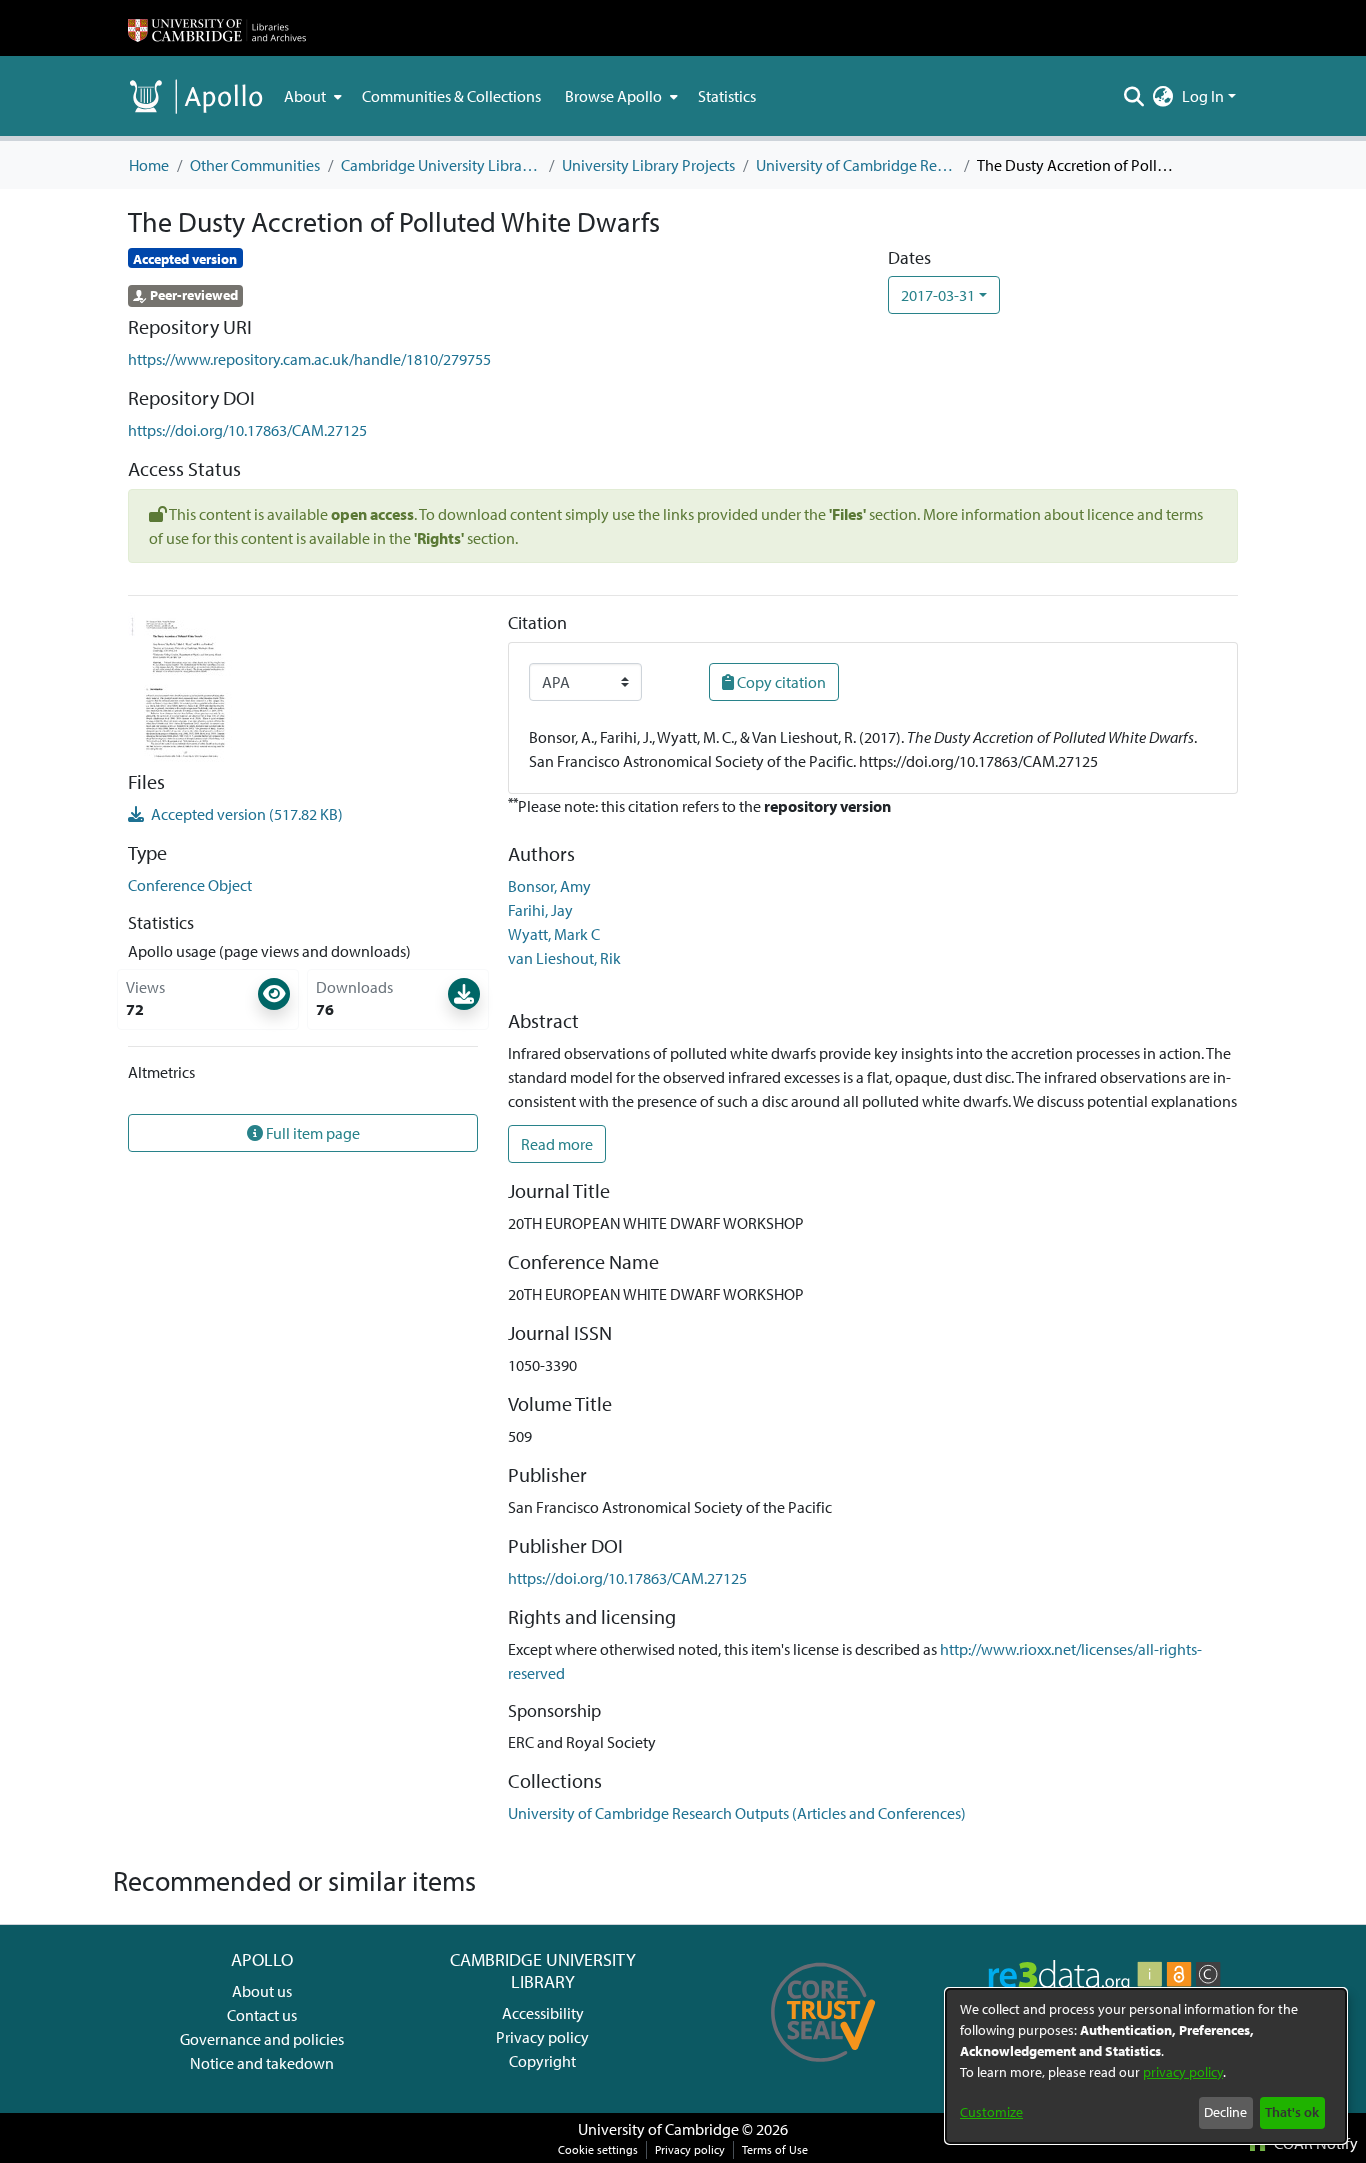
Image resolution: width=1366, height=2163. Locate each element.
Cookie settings (598, 2149)
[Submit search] (1134, 96)
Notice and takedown (262, 2063)
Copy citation (780, 682)
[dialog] (1146, 2066)
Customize (991, 2112)
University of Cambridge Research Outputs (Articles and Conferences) (856, 165)
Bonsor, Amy (549, 886)
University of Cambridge (658, 2129)
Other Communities (255, 165)
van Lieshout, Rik (564, 958)
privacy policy (1183, 2072)
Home (149, 165)
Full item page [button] (311, 1133)
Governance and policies (262, 2039)
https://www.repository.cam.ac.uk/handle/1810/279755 (309, 359)
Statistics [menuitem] (727, 96)
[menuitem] (311, 96)
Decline (1225, 2112)
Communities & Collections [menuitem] (451, 96)
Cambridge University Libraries (441, 165)
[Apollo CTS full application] (823, 2069)
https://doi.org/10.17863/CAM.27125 (247, 430)
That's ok (1292, 2112)
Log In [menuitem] (1203, 96)
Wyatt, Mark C (554, 934)
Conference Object (190, 885)
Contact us (262, 2015)
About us (262, 1991)
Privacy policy (542, 2037)
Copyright (542, 2061)
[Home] (217, 28)
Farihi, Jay (540, 910)
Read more (557, 1144)
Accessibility (543, 2013)
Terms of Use (775, 2149)
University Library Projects (648, 165)
